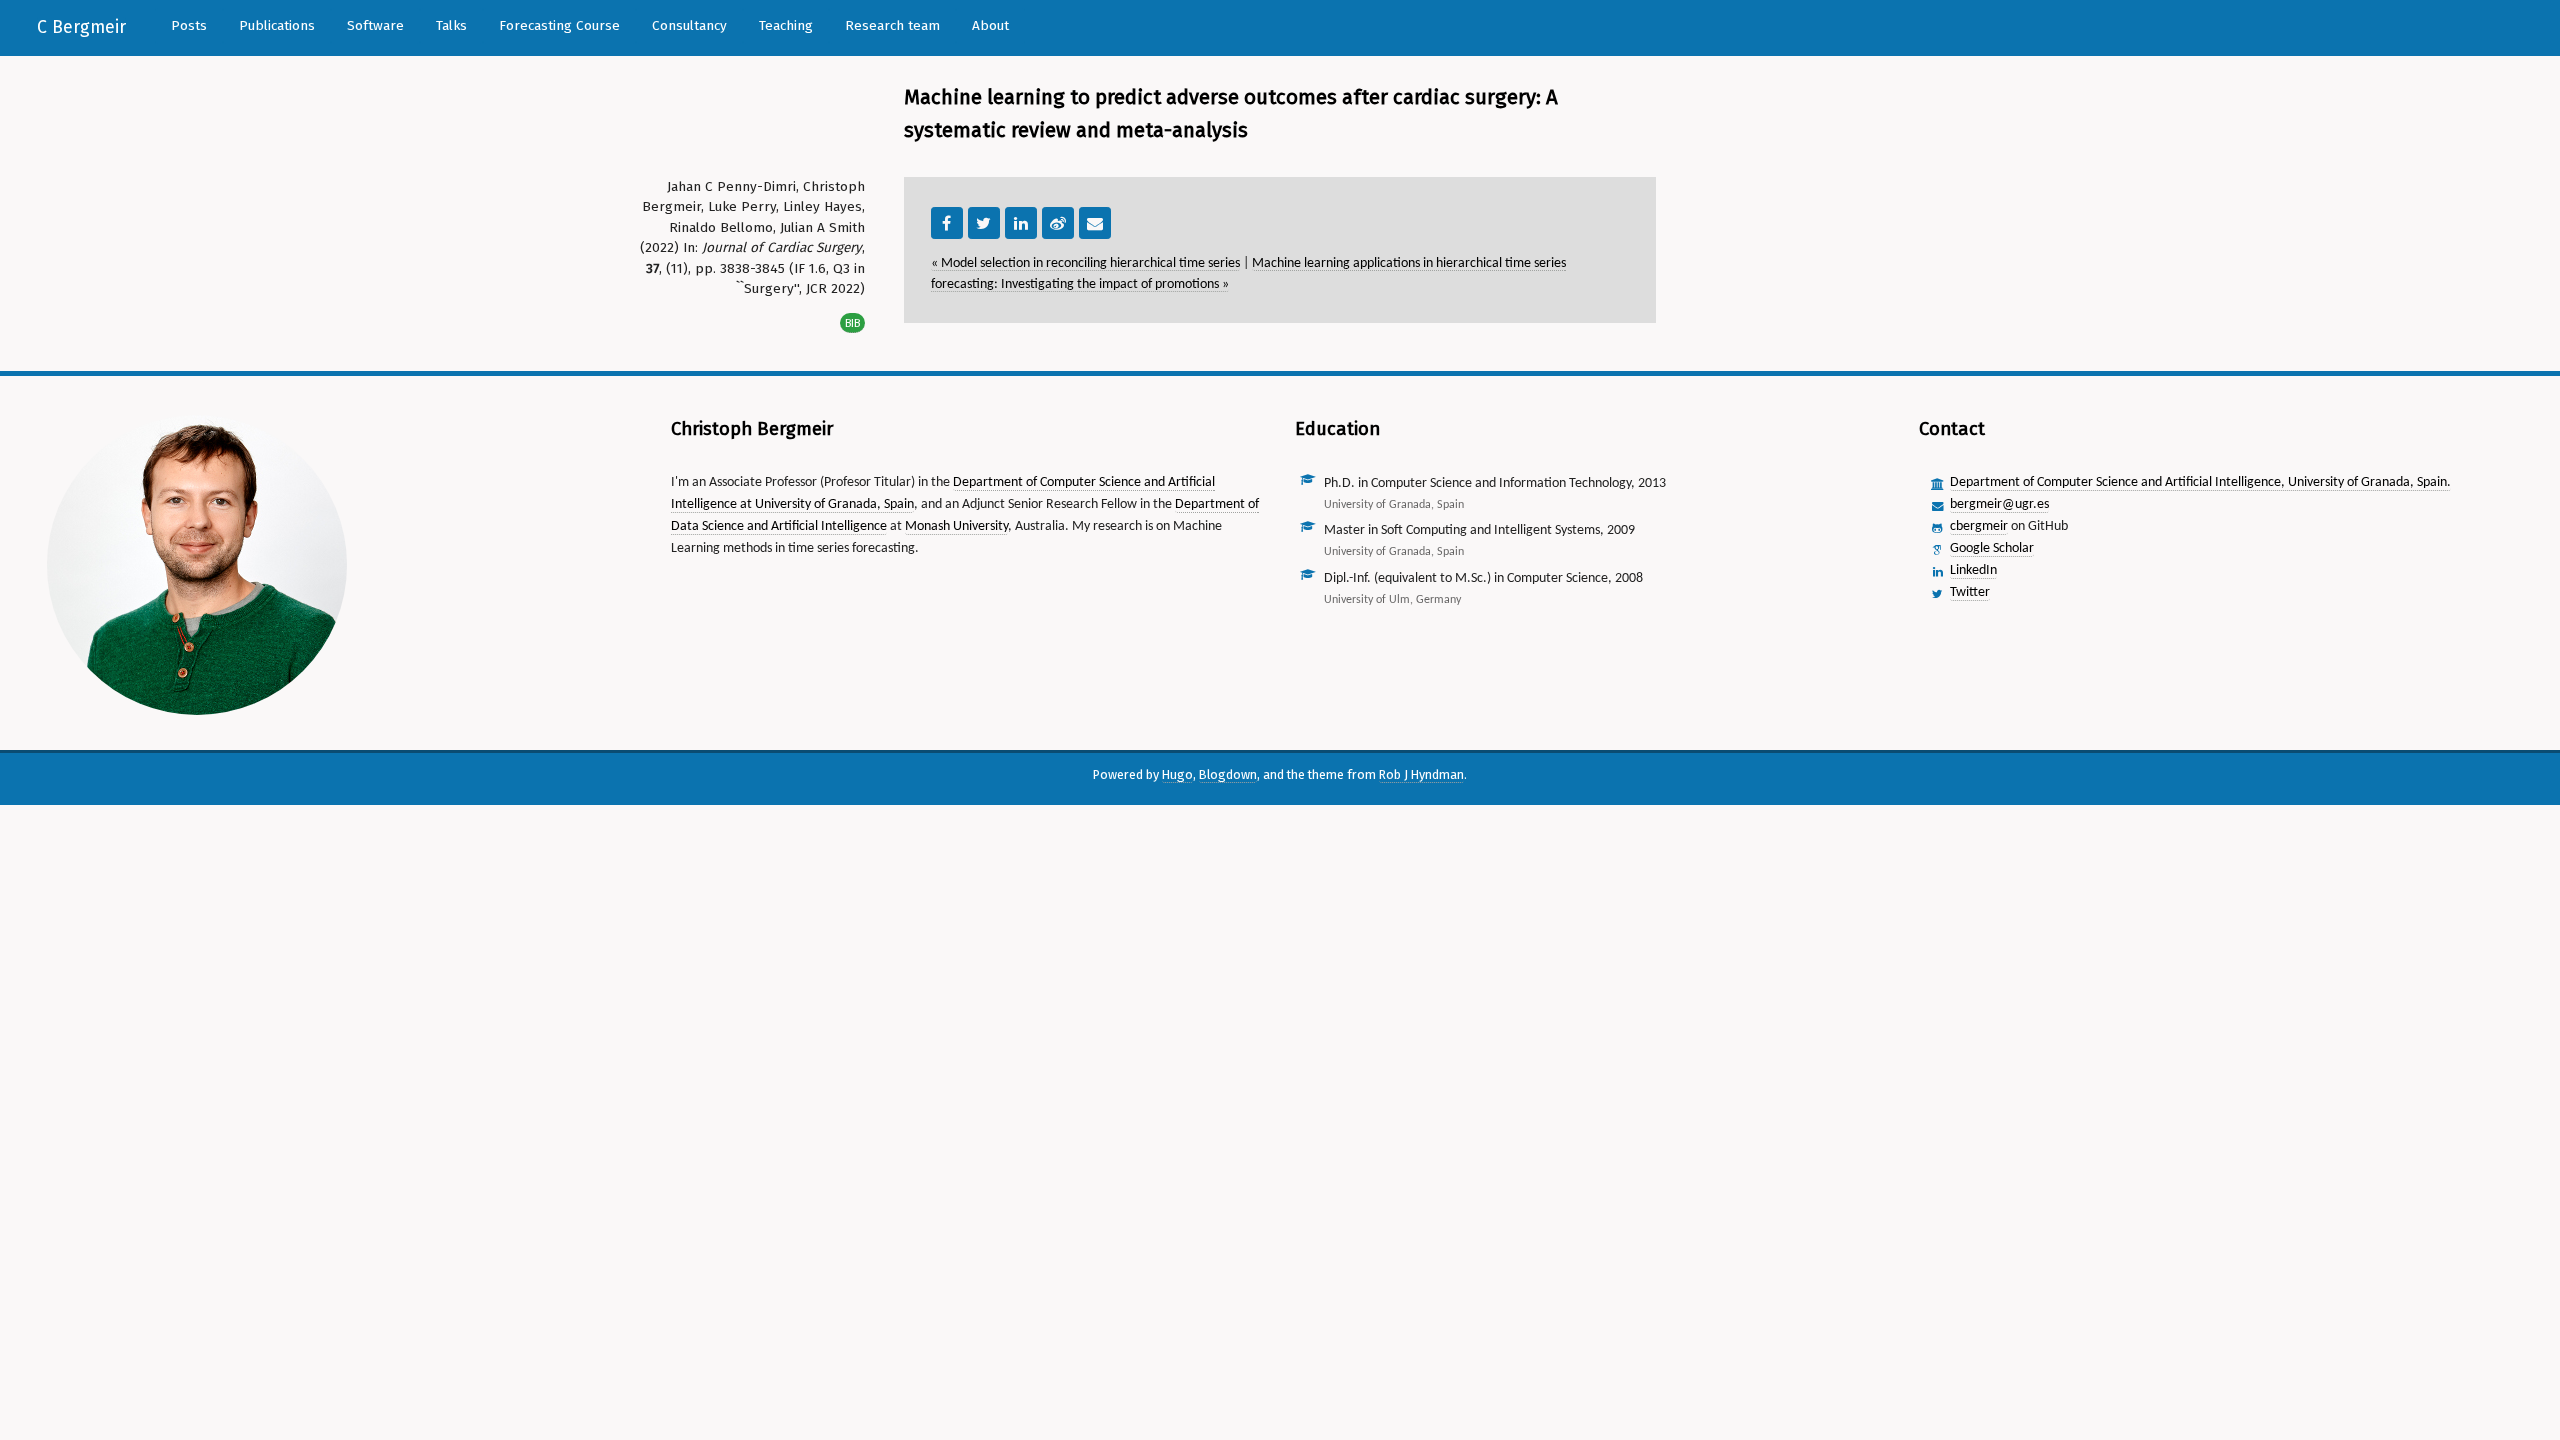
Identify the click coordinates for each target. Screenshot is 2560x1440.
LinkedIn (1973, 570)
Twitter (1970, 592)
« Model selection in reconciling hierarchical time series (1085, 263)
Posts (189, 25)
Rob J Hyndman (1421, 774)
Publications (277, 25)
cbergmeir (1979, 526)
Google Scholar (1992, 548)
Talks (451, 25)
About (990, 25)
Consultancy (689, 25)
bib (852, 323)
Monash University (956, 526)
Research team (892, 25)
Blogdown (1228, 774)
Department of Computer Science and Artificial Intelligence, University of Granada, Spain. (2200, 482)
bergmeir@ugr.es (1999, 504)
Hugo (1177, 774)
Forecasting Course (559, 25)
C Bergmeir (81, 27)
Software (375, 25)
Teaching (786, 25)
